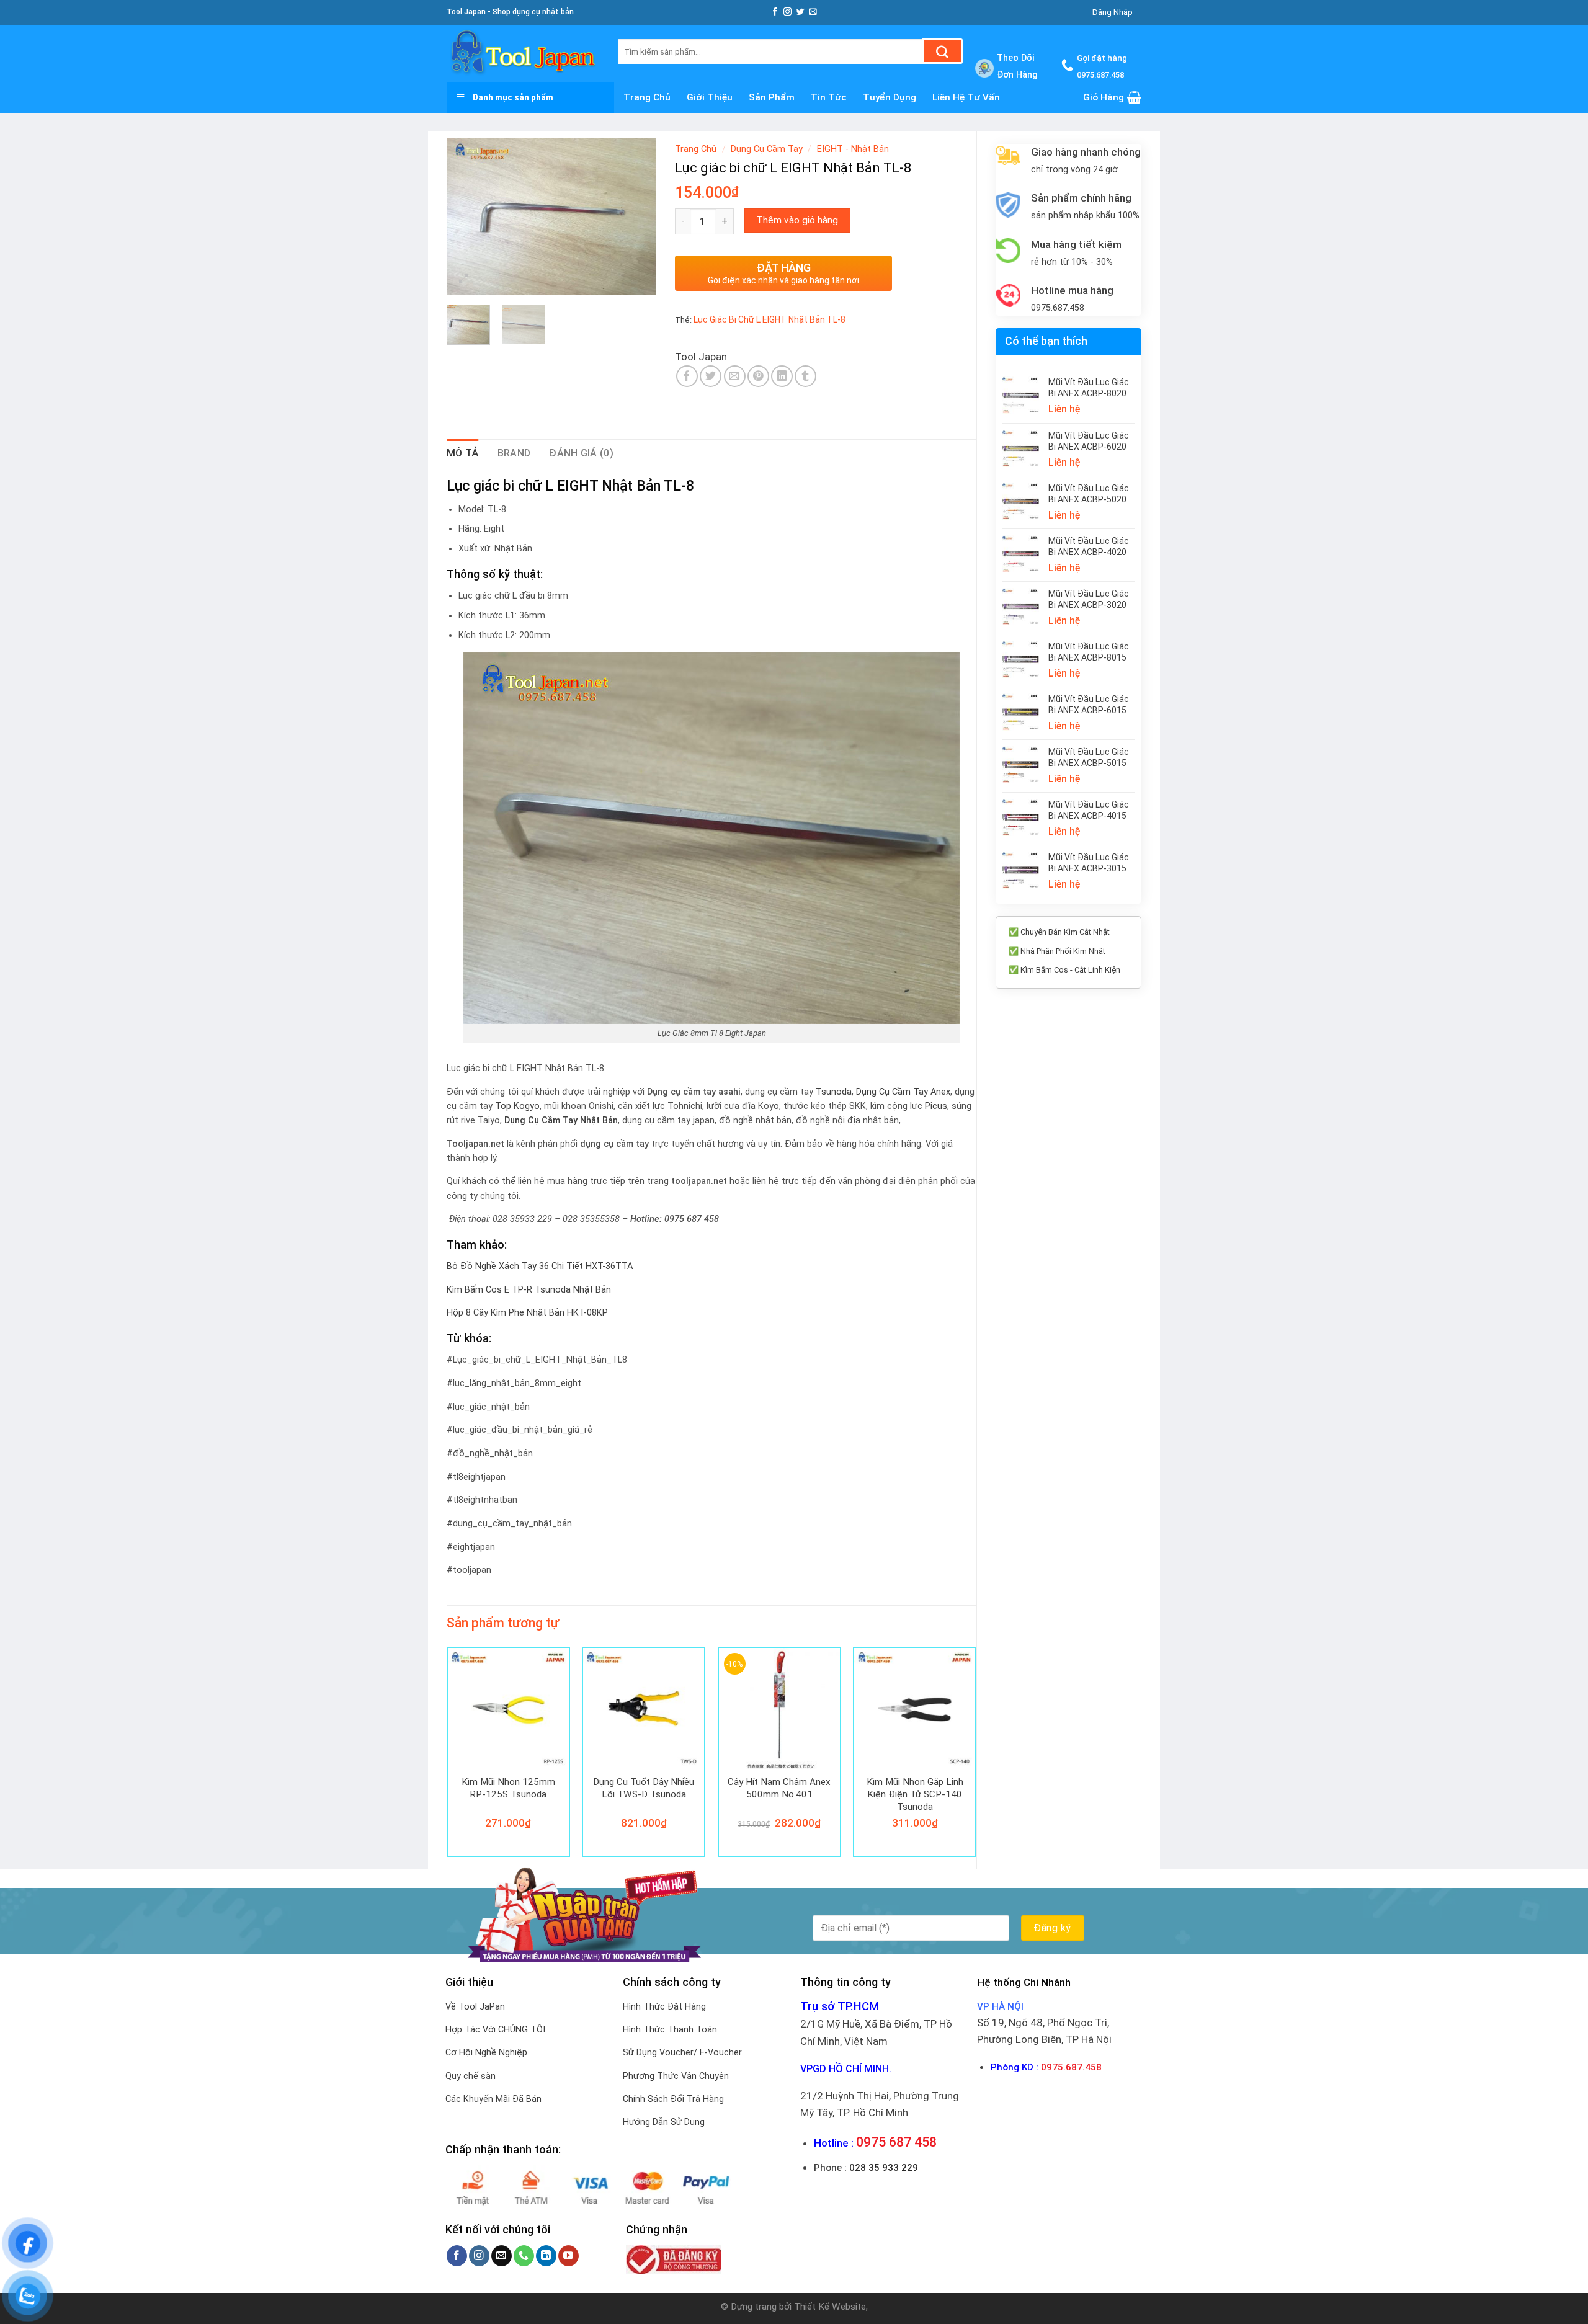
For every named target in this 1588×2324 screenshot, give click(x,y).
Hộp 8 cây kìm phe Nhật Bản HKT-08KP (527, 1313)
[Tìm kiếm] (943, 51)
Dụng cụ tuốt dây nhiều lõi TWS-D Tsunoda (644, 1788)
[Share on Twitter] (711, 376)
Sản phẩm (772, 97)
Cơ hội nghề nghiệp (486, 2053)
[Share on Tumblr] (805, 376)
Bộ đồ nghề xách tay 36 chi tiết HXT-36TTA (540, 1266)
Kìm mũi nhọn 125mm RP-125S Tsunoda (508, 1788)
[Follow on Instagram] (787, 12)
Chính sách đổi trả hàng (673, 2099)
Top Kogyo (517, 1106)
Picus (936, 1106)
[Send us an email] (813, 12)
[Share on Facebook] (687, 376)
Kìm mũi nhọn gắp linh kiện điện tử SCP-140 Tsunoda (915, 1794)
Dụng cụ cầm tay (767, 149)
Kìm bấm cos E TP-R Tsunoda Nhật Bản (529, 1290)
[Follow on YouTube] (569, 2256)
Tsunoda (834, 1092)
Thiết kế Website (830, 2307)
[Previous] (466, 217)
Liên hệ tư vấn (966, 97)
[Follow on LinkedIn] (546, 2256)
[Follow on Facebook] (775, 12)
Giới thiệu (710, 97)
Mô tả (463, 453)
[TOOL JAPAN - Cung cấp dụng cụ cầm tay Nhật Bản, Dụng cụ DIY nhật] (523, 54)
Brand (514, 453)
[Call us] (524, 2256)
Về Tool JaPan (475, 2007)
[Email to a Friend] (735, 376)
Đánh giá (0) (581, 453)
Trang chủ (647, 97)
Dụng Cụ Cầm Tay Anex (903, 1092)
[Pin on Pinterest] (758, 376)
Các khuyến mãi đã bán (493, 2099)
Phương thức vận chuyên (676, 2076)
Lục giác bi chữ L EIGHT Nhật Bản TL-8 (769, 319)
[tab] (463, 453)
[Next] (636, 217)
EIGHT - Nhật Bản (853, 149)
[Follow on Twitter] (801, 12)
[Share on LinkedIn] (782, 376)
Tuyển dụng (890, 97)
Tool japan (701, 357)
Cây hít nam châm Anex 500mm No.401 (779, 1788)
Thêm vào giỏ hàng (797, 220)
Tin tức (829, 97)
